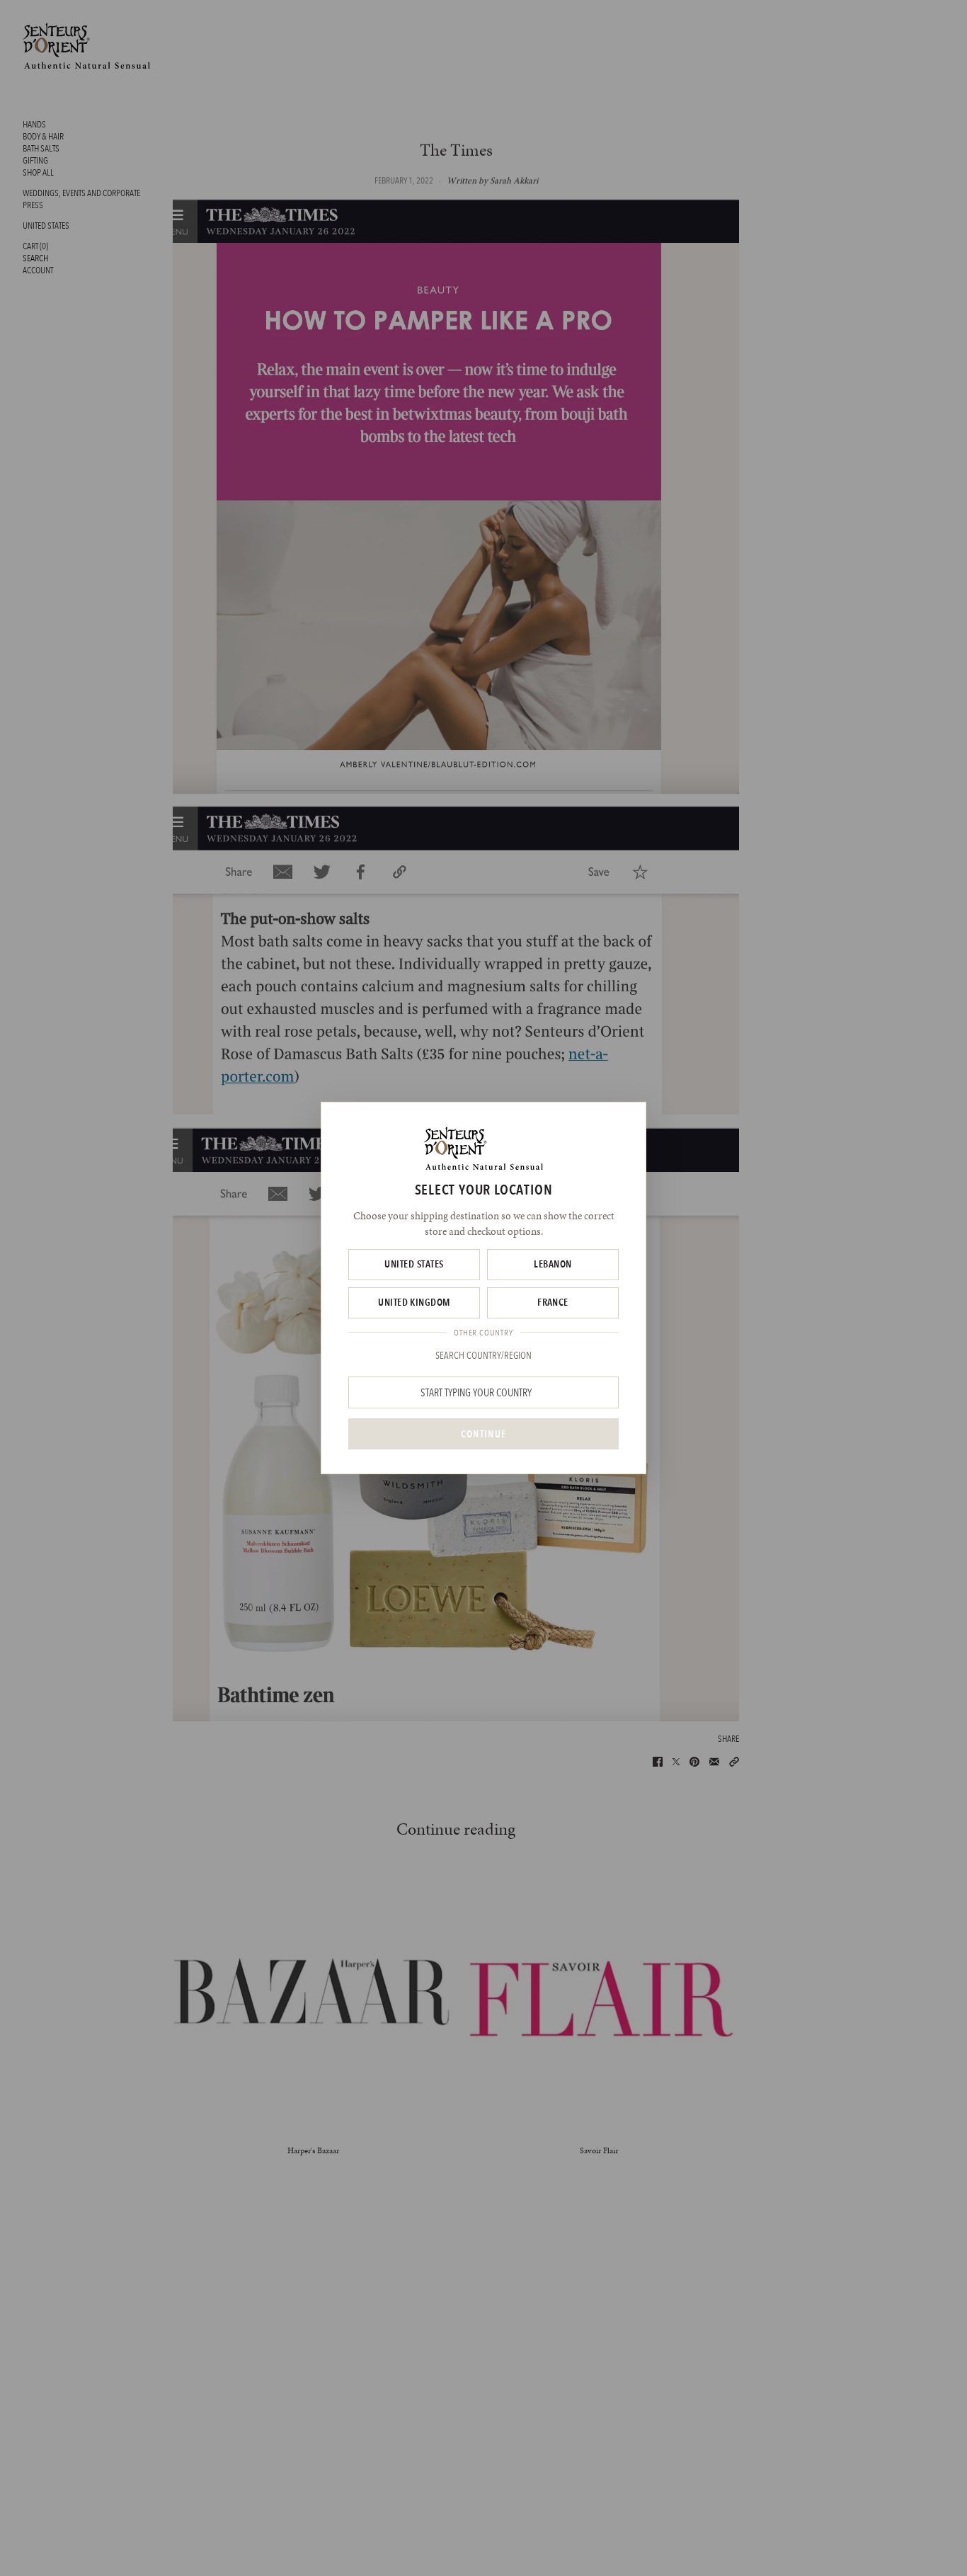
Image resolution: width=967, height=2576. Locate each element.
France (553, 1302)
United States (414, 1264)
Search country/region (483, 1355)
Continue (483, 1434)
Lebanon (553, 1264)
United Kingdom (414, 1302)
